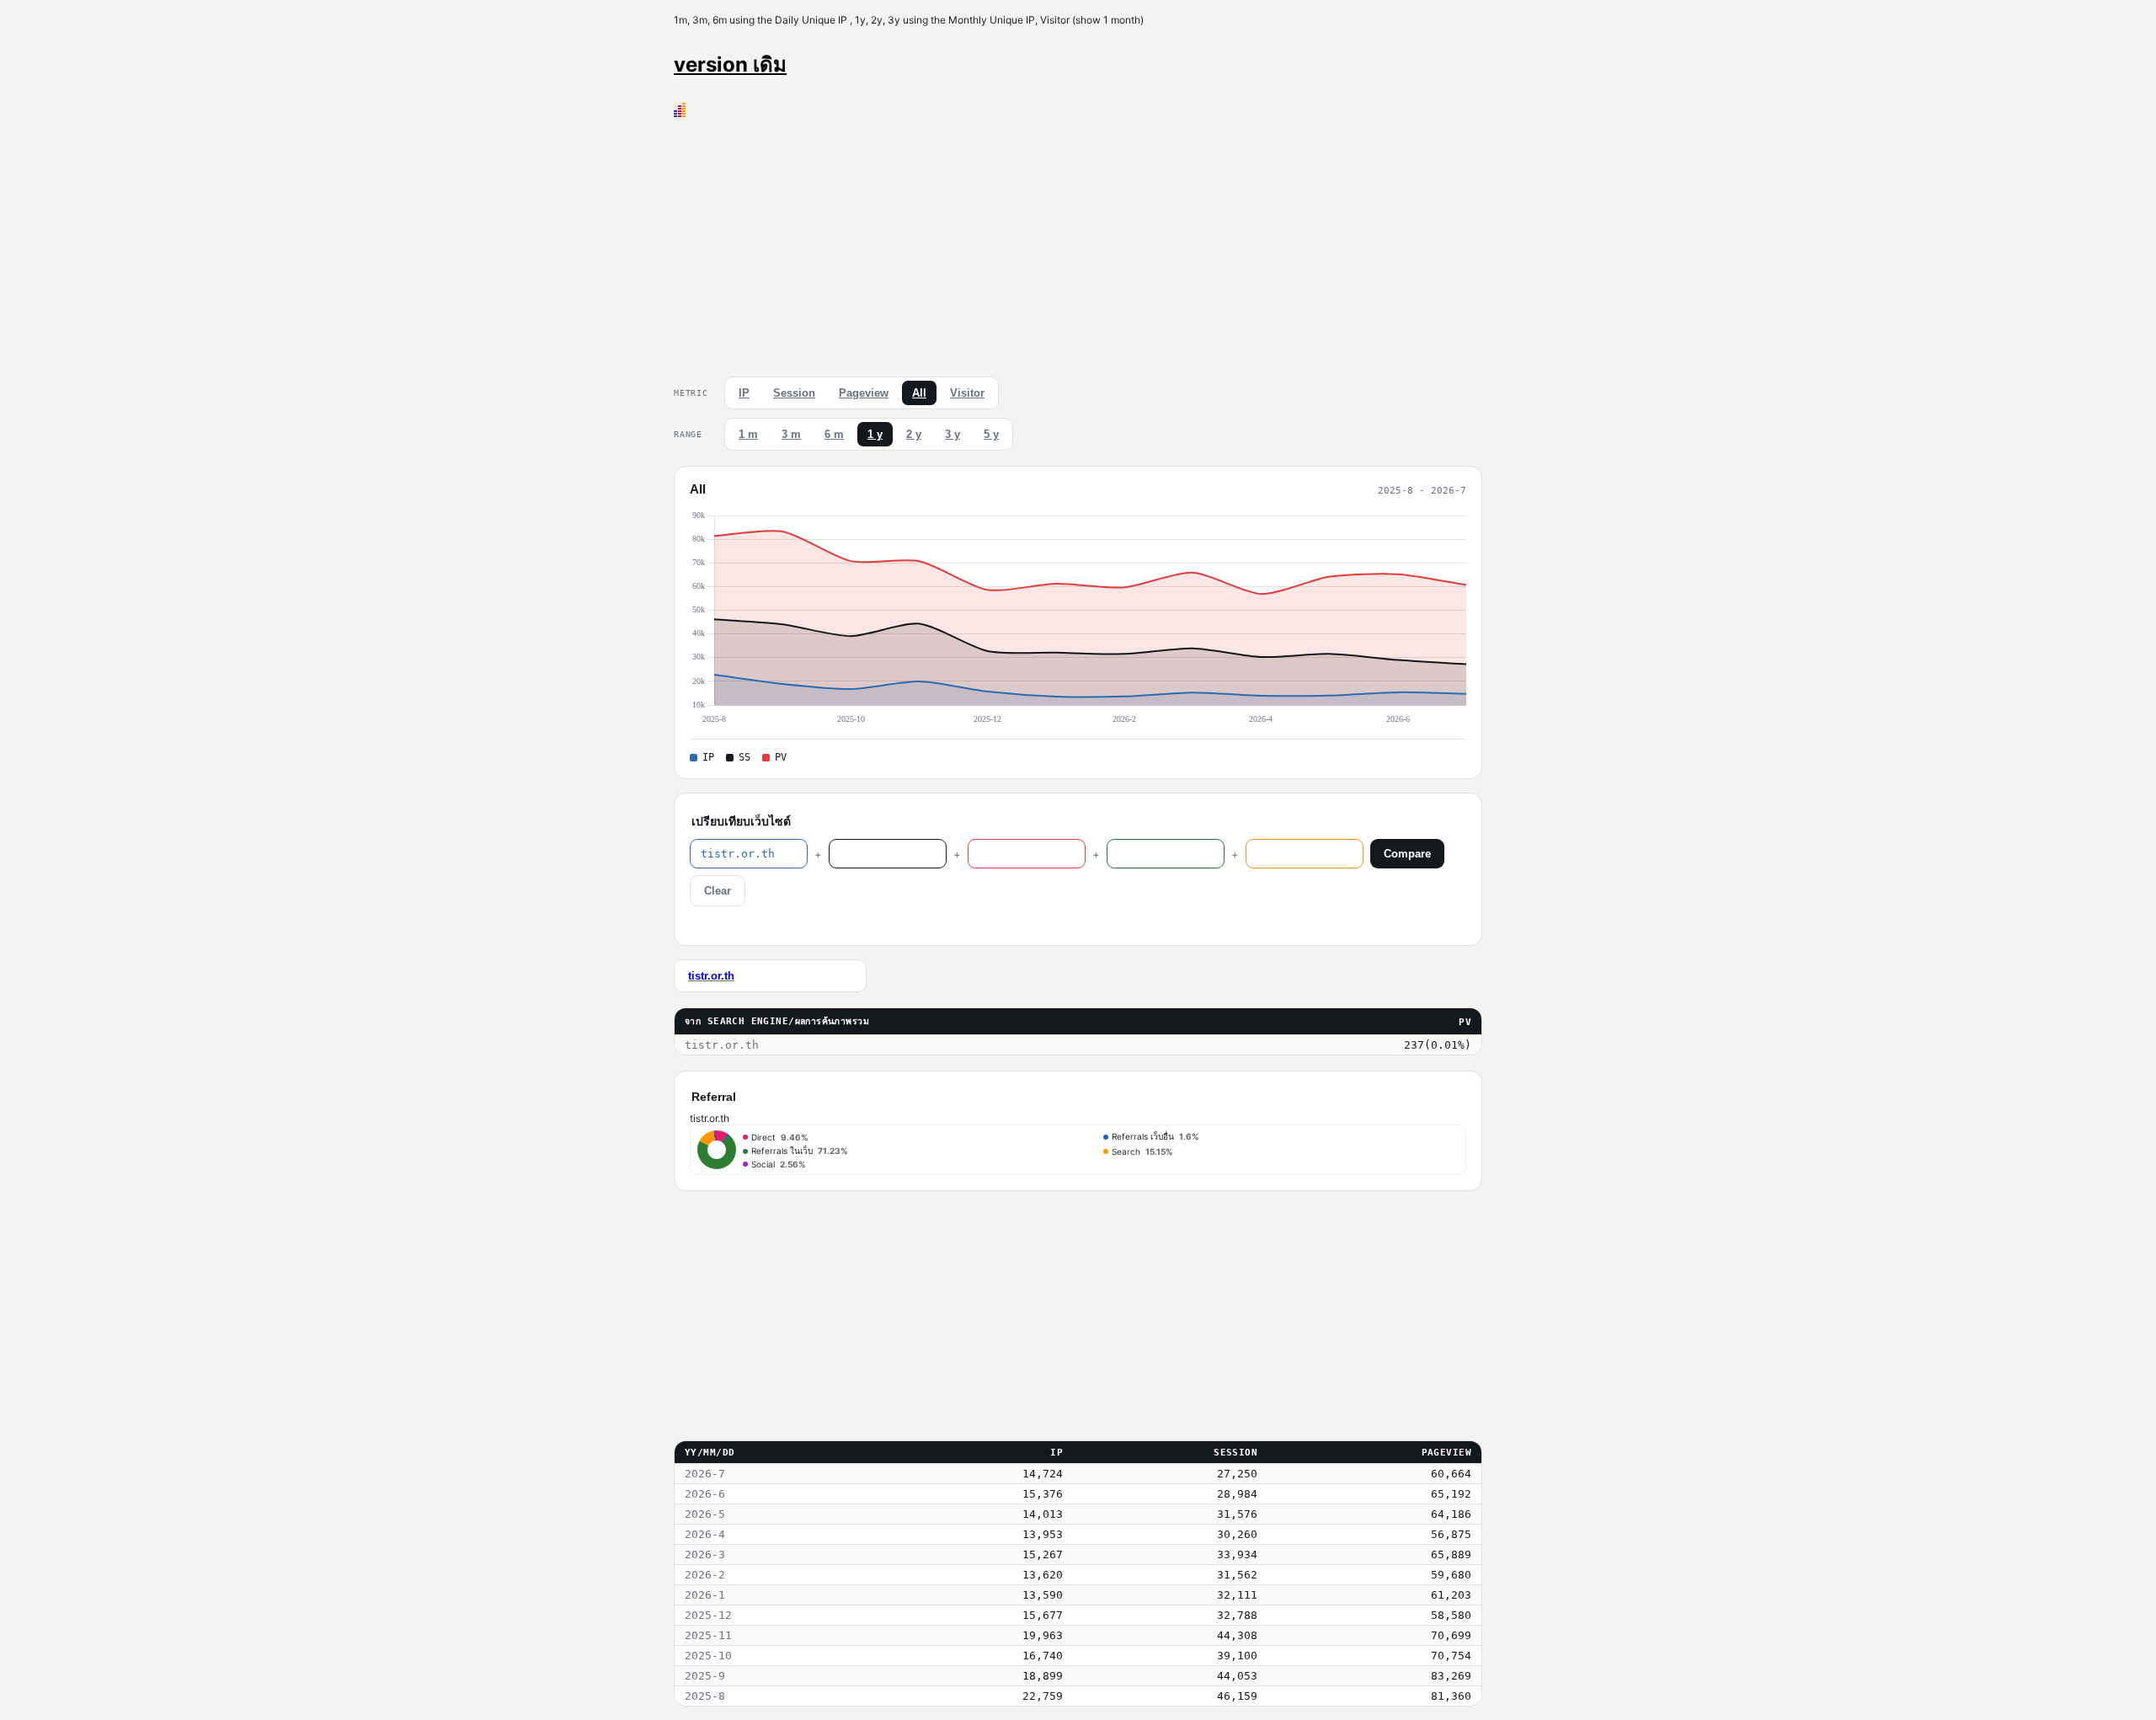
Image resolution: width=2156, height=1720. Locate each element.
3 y (953, 434)
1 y (875, 434)
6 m (834, 434)
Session (794, 393)
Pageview (864, 393)
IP (744, 393)
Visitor (967, 393)
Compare (1407, 854)
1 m (748, 434)
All (919, 393)
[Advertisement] (1078, 243)
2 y (914, 434)
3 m (791, 434)
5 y (991, 434)
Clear (718, 891)
